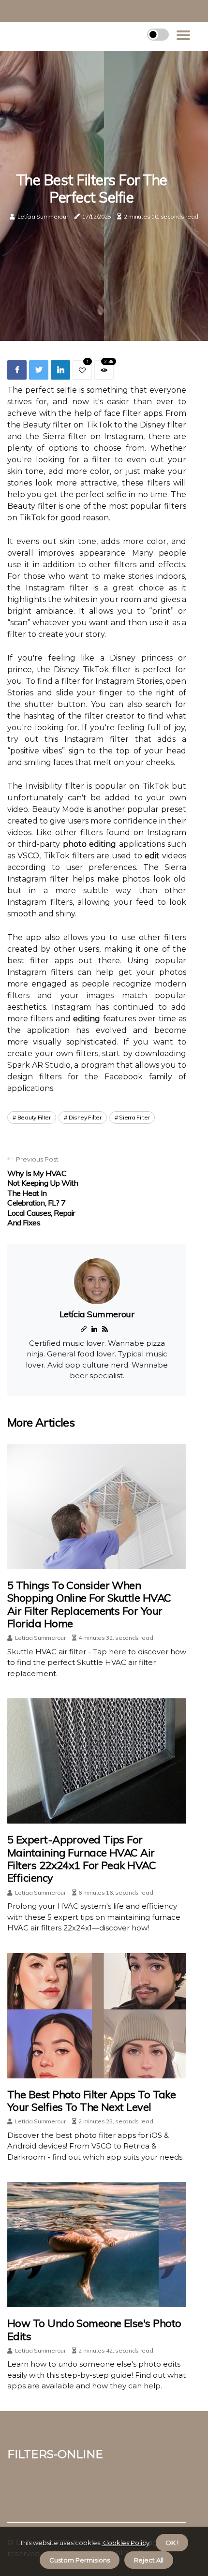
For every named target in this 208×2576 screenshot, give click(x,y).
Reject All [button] (149, 2560)
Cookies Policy (126, 2543)
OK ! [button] (172, 2543)
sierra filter (134, 1117)
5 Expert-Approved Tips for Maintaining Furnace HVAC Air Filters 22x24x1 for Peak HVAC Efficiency (82, 1859)
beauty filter (34, 1117)
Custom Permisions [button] (80, 2560)
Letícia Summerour (43, 216)
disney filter (85, 1117)
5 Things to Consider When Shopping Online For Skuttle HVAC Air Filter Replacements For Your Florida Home (89, 1604)
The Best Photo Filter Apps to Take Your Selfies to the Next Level (91, 2101)
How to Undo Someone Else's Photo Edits (94, 2329)
